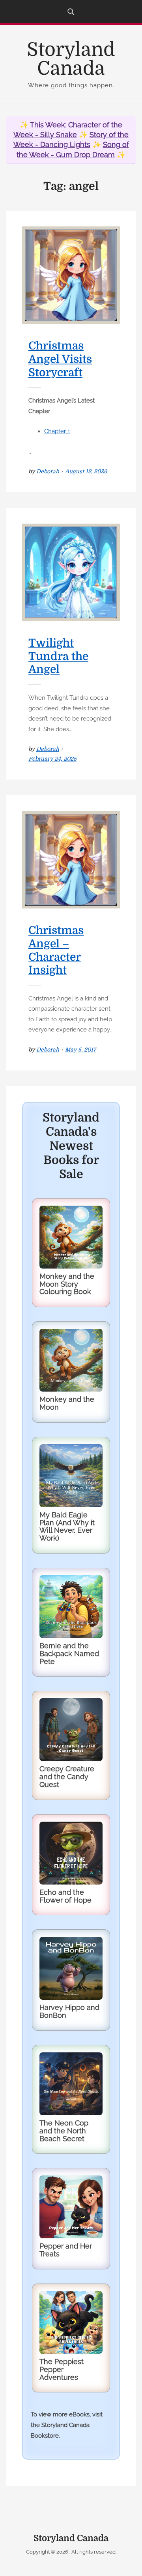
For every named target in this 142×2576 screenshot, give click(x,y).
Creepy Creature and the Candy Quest (67, 1777)
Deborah (48, 471)
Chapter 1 (57, 431)
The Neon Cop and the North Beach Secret (64, 2131)
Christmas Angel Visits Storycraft (60, 359)
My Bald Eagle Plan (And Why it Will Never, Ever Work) (67, 1526)
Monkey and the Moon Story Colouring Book (67, 1284)
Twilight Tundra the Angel (58, 656)
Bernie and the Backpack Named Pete (69, 1654)
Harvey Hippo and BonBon (69, 2011)
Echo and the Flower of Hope (65, 1896)
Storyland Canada (71, 59)
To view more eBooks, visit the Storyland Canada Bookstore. (67, 2425)
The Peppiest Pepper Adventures (62, 2369)
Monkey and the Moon (67, 1403)
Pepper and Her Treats (66, 2250)
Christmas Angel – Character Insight (56, 950)
